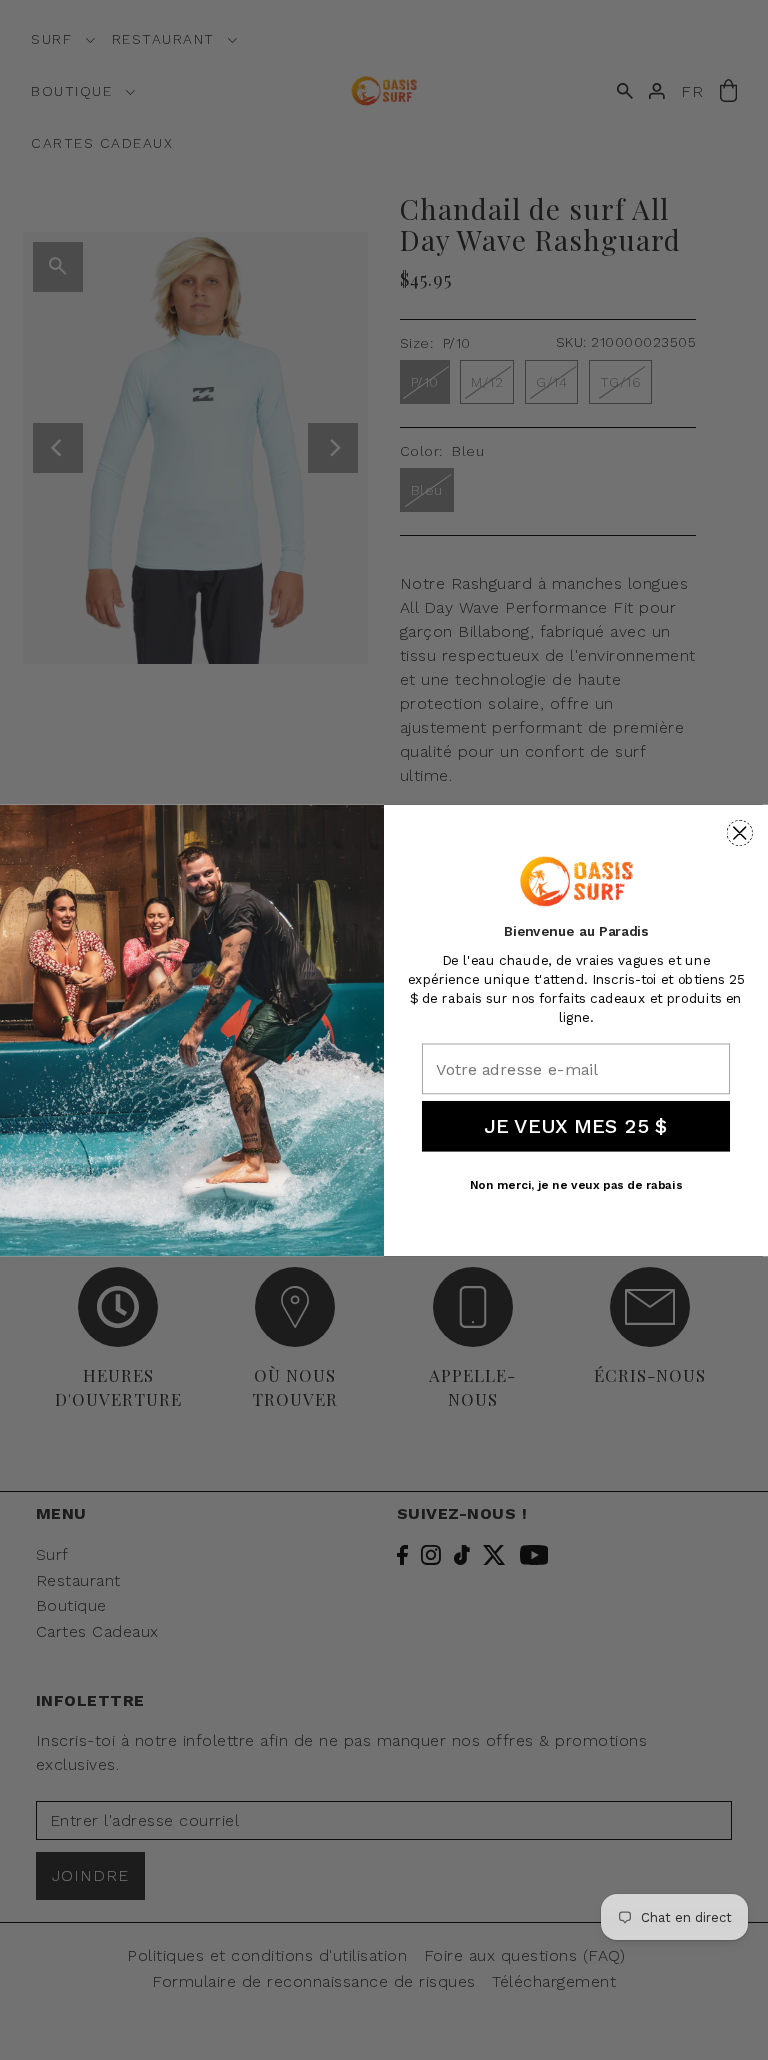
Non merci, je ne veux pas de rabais (576, 1185)
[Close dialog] (740, 833)
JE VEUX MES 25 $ (576, 1126)
